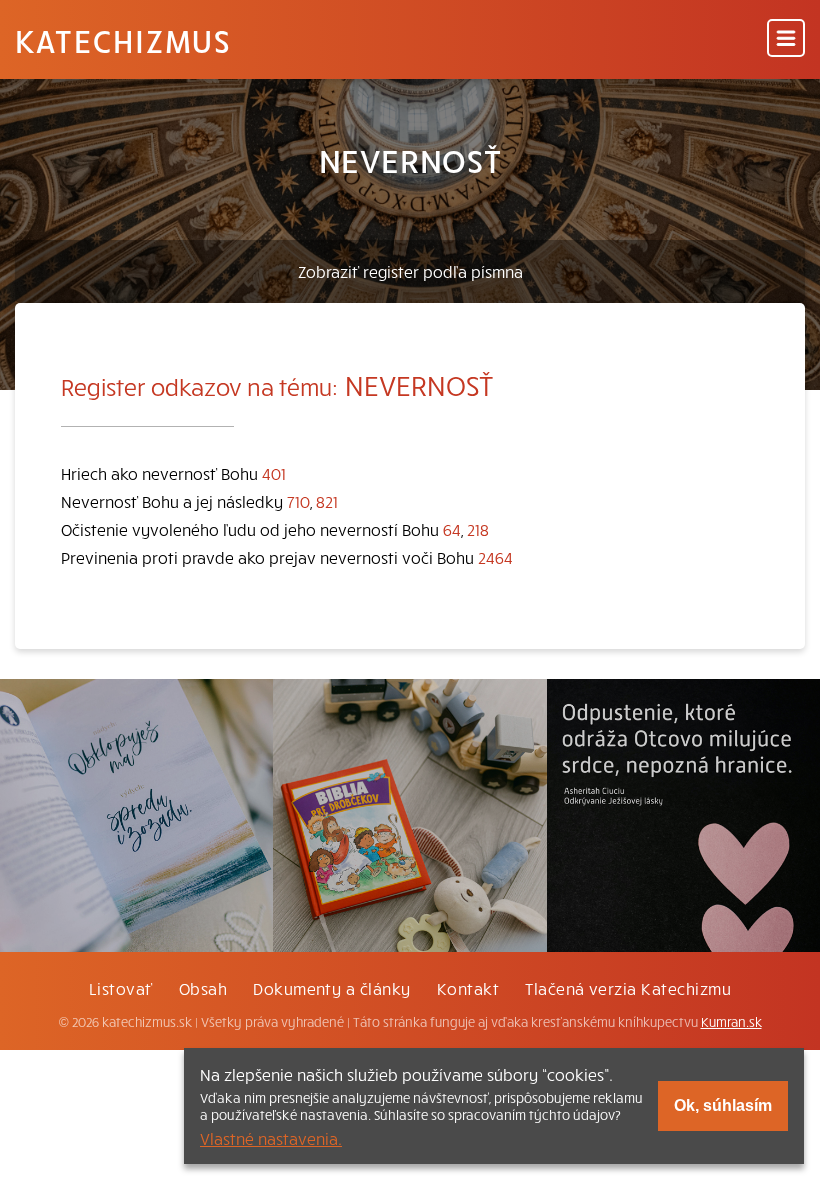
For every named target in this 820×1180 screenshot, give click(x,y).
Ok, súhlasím (723, 1105)
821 (327, 501)
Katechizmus (123, 40)
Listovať (121, 988)
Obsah (203, 988)
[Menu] (786, 39)
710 (298, 501)
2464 (495, 557)
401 (274, 473)
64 (452, 529)
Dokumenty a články (332, 988)
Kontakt (468, 988)
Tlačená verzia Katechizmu (628, 988)
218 (478, 529)
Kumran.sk (731, 1022)
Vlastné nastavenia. (271, 1138)
